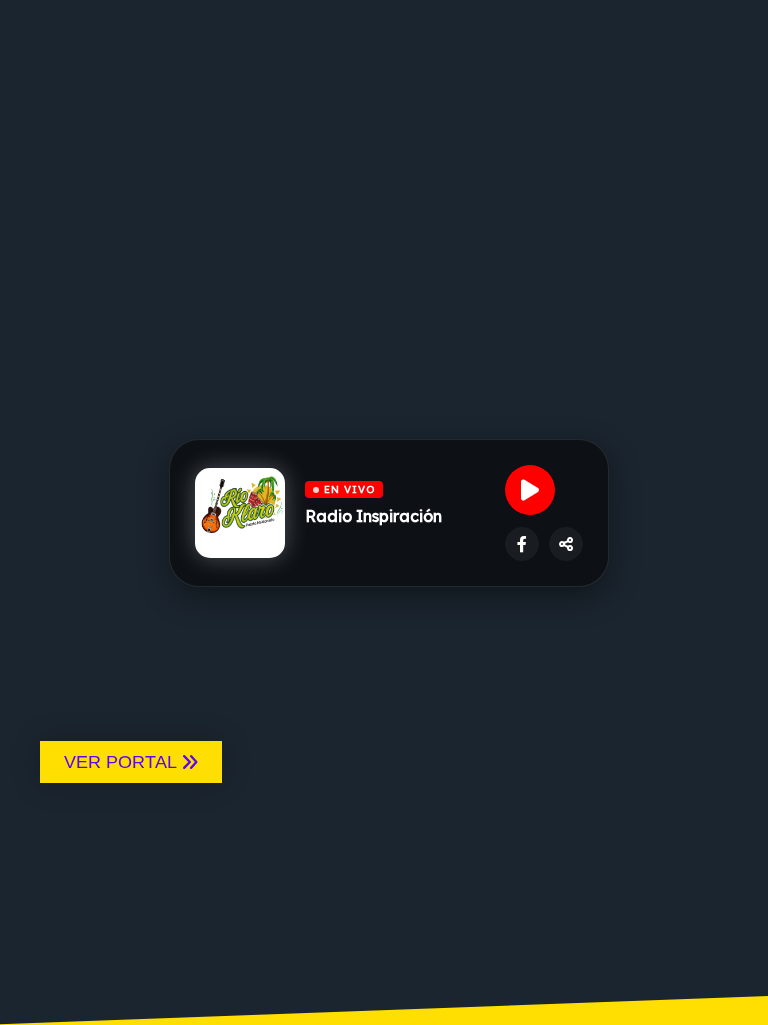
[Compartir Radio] (566, 544)
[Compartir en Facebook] (522, 544)
